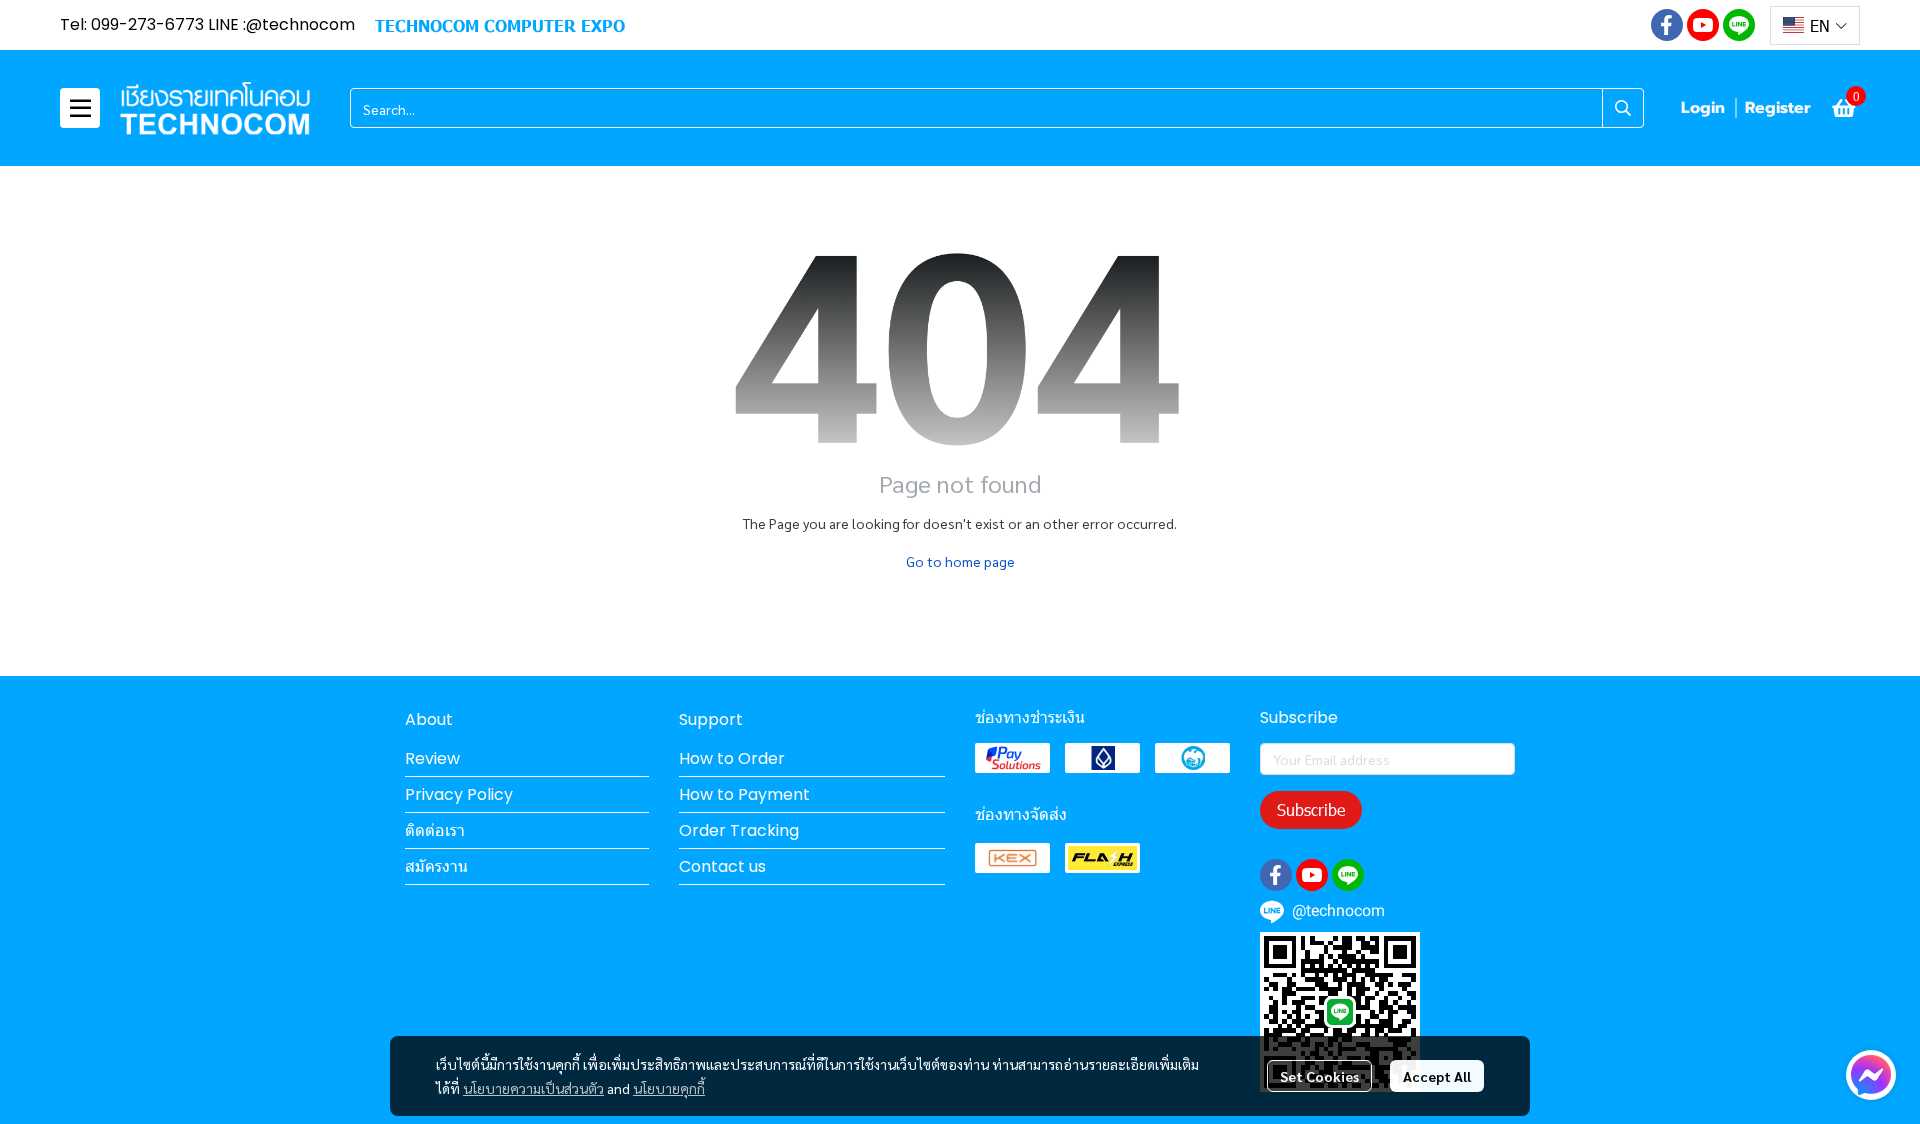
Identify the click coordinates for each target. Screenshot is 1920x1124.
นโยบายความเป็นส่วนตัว (533, 1088)
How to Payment (744, 794)
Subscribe (1311, 809)
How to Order (732, 758)
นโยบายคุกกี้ (669, 1088)
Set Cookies (1319, 1076)
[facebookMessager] (1871, 1075)
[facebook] (1667, 25)
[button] (1815, 25)
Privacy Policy (459, 794)
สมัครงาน (436, 866)
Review (432, 758)
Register (1778, 108)
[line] (1739, 25)
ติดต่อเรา (435, 830)
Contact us (722, 866)
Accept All (1437, 1076)
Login (1703, 108)
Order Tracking (739, 830)
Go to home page (960, 561)
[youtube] (1703, 25)
